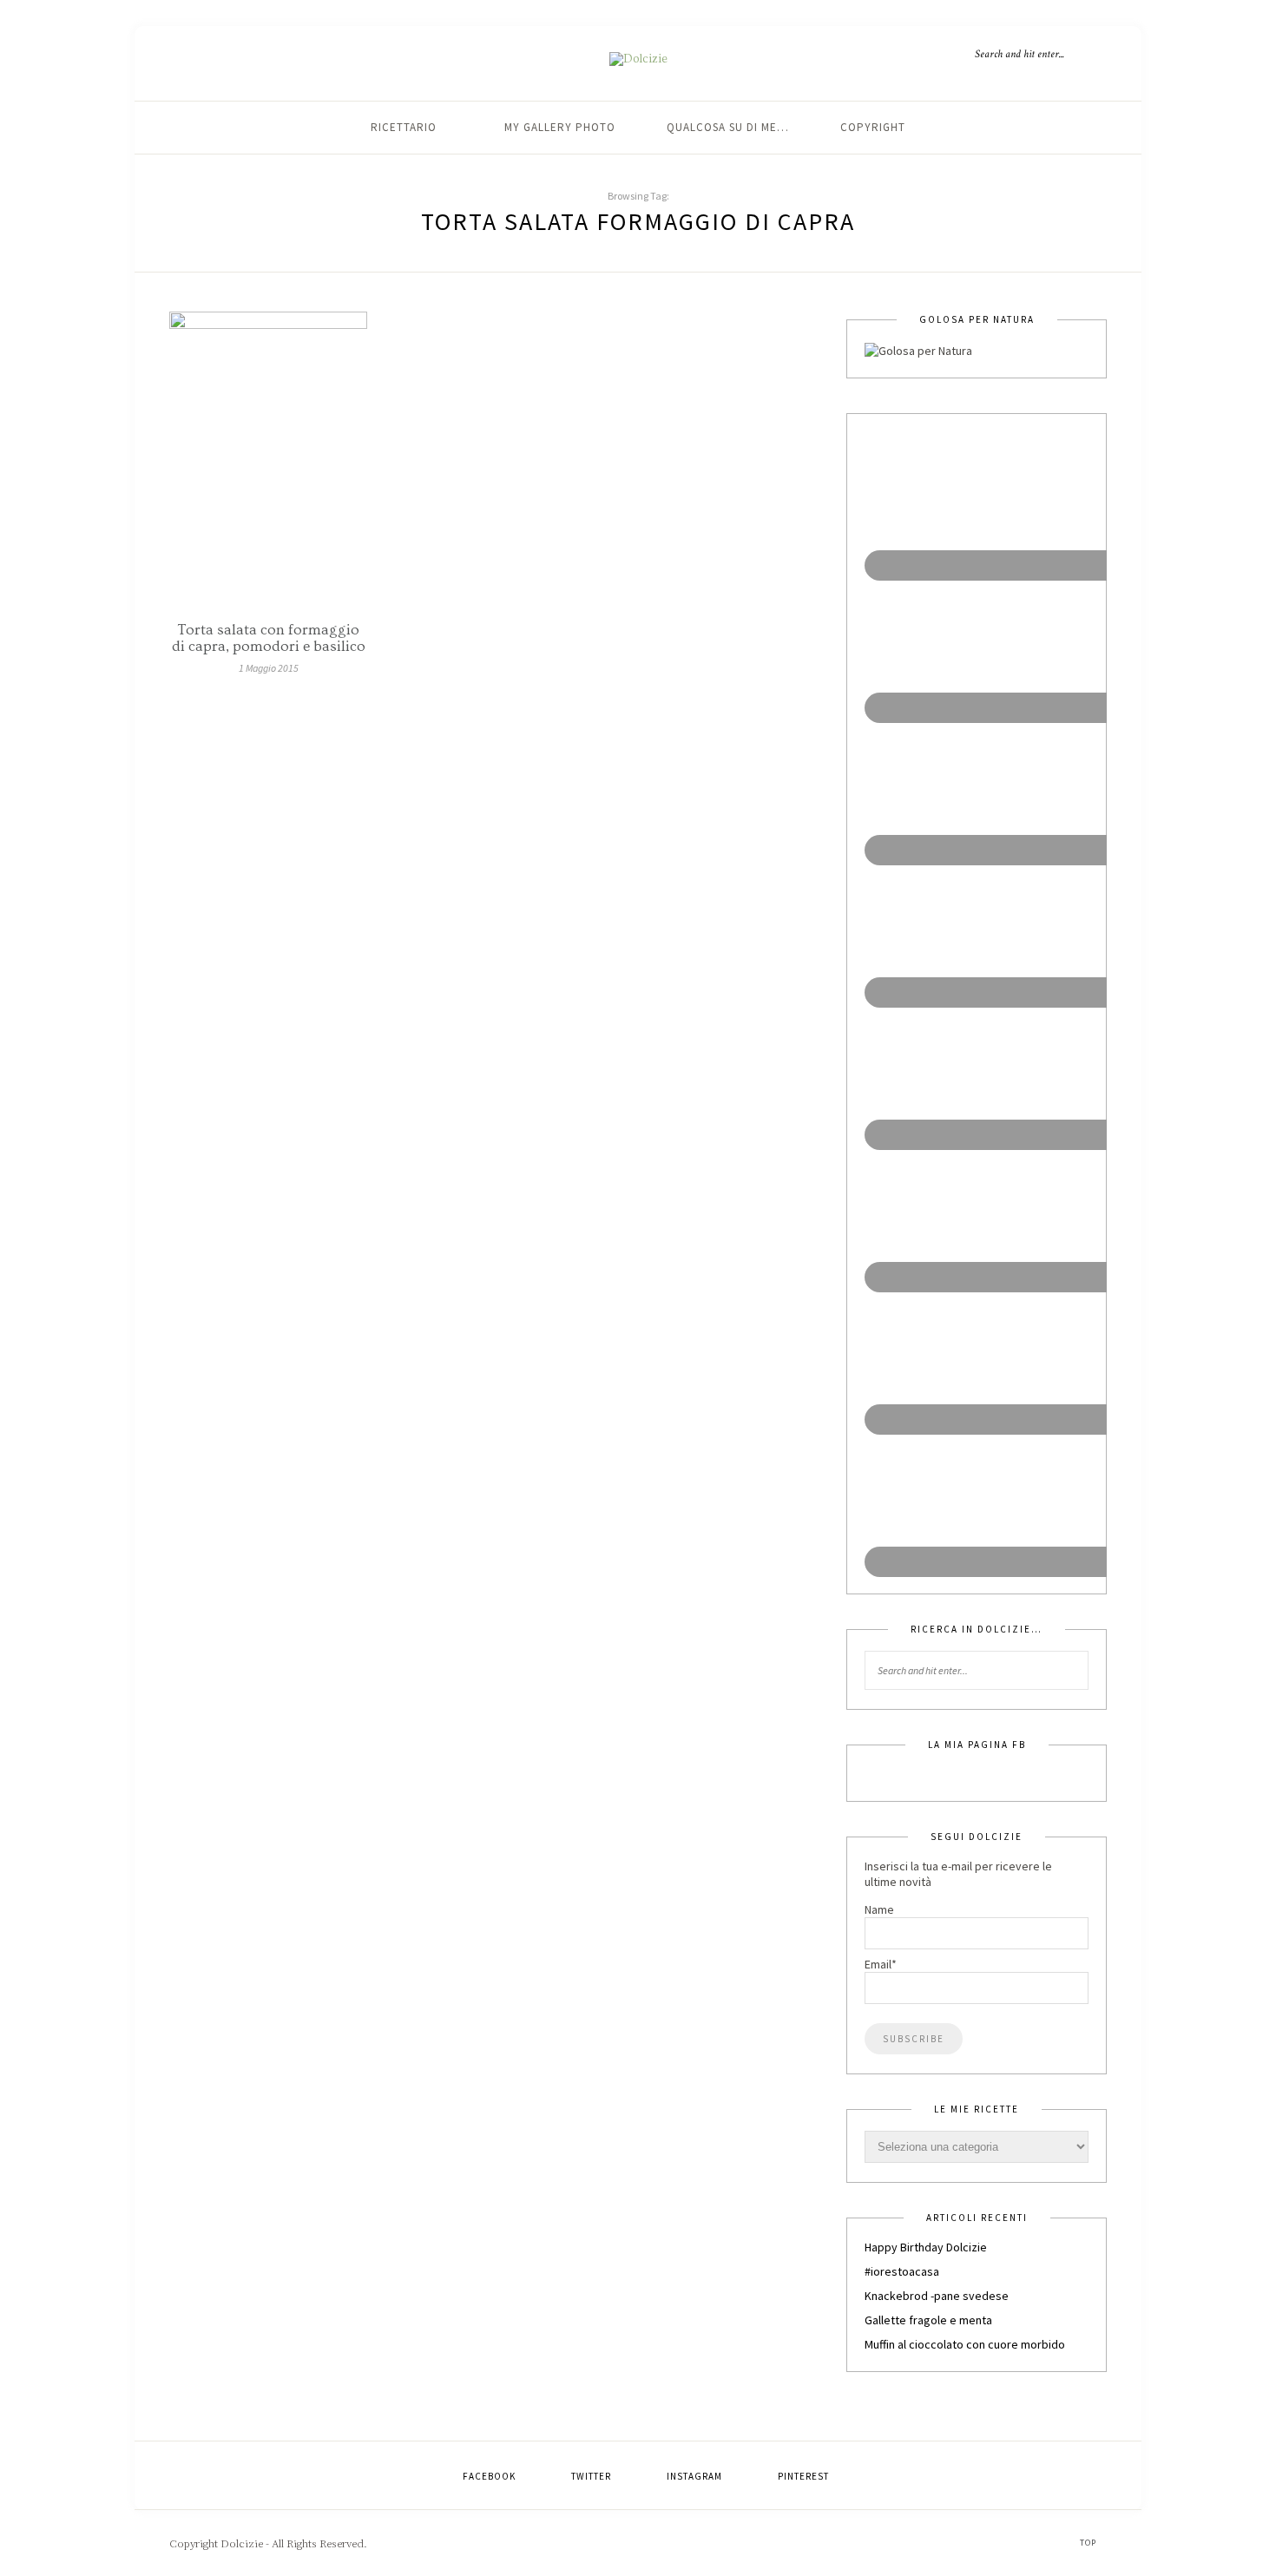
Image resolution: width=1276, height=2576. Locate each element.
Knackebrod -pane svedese (937, 2296)
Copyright (873, 127)
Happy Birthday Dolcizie (926, 2247)
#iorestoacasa (902, 2271)
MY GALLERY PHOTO (560, 127)
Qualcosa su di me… (728, 127)
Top (1089, 2543)
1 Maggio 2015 (269, 668)
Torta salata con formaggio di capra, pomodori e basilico (269, 638)
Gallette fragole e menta (928, 2320)
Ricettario (404, 127)
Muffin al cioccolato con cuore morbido (965, 2344)
